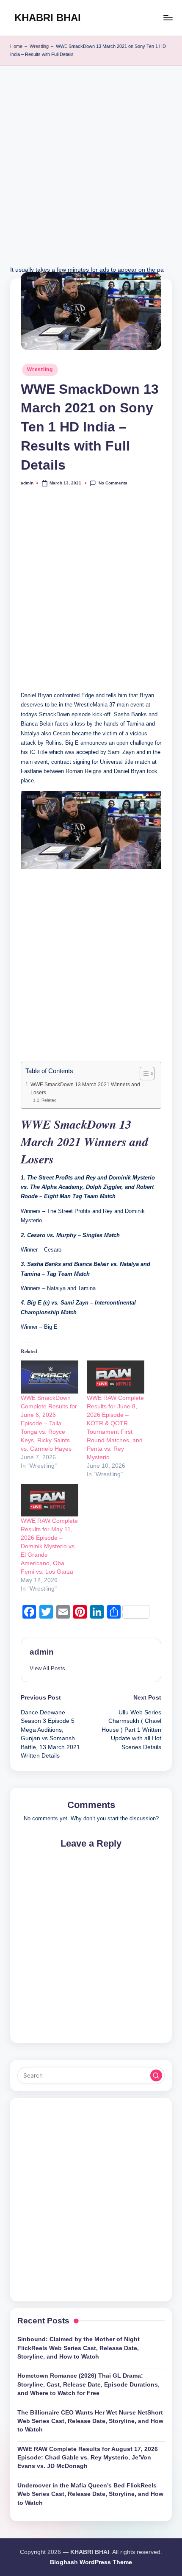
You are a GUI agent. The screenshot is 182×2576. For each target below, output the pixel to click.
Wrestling (39, 46)
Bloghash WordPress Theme (91, 2562)
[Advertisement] (91, 174)
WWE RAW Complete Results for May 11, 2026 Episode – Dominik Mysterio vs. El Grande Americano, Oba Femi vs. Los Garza (49, 1546)
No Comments (113, 483)
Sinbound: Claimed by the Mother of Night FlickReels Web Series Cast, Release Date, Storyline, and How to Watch (79, 2348)
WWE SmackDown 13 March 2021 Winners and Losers (85, 1088)
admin (42, 1652)
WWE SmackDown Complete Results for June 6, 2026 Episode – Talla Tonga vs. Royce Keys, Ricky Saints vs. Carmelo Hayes (49, 1423)
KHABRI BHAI (48, 18)
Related (49, 1100)
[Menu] (168, 18)
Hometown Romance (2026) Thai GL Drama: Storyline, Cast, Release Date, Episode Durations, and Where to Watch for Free (88, 2384)
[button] (47, 1668)
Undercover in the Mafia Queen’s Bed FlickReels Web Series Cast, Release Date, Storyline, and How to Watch (90, 2494)
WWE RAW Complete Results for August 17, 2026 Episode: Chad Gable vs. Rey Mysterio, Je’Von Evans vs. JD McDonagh (88, 2458)
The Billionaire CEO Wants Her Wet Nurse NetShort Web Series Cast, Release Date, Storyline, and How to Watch (90, 2421)
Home (16, 46)
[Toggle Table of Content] (143, 1074)
